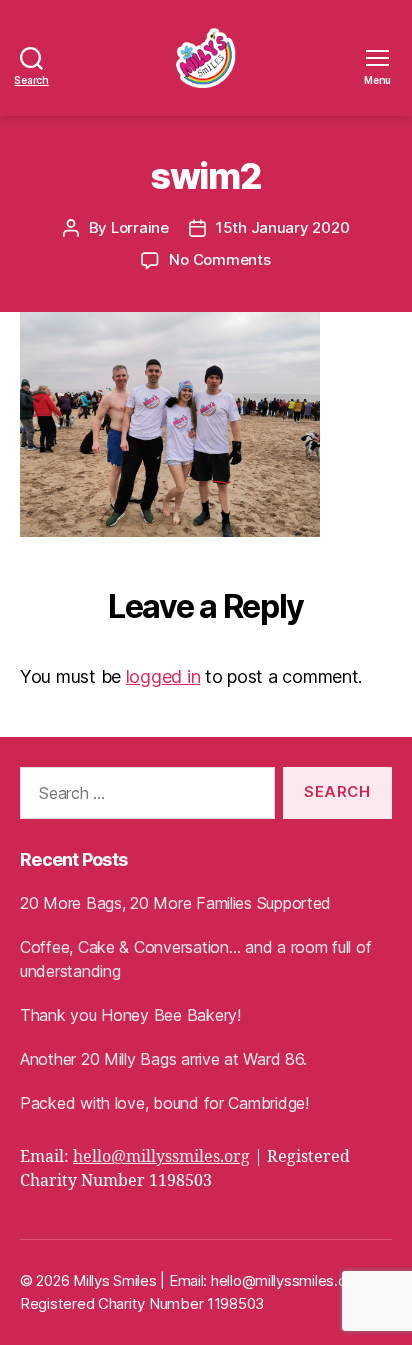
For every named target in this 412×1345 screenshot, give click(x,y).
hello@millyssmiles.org (161, 1157)
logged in (163, 676)
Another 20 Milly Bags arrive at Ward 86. (163, 1059)
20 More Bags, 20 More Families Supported (175, 903)
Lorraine (140, 227)
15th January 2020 (283, 227)
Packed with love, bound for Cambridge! (164, 1103)
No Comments (219, 259)
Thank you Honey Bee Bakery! (130, 1015)
